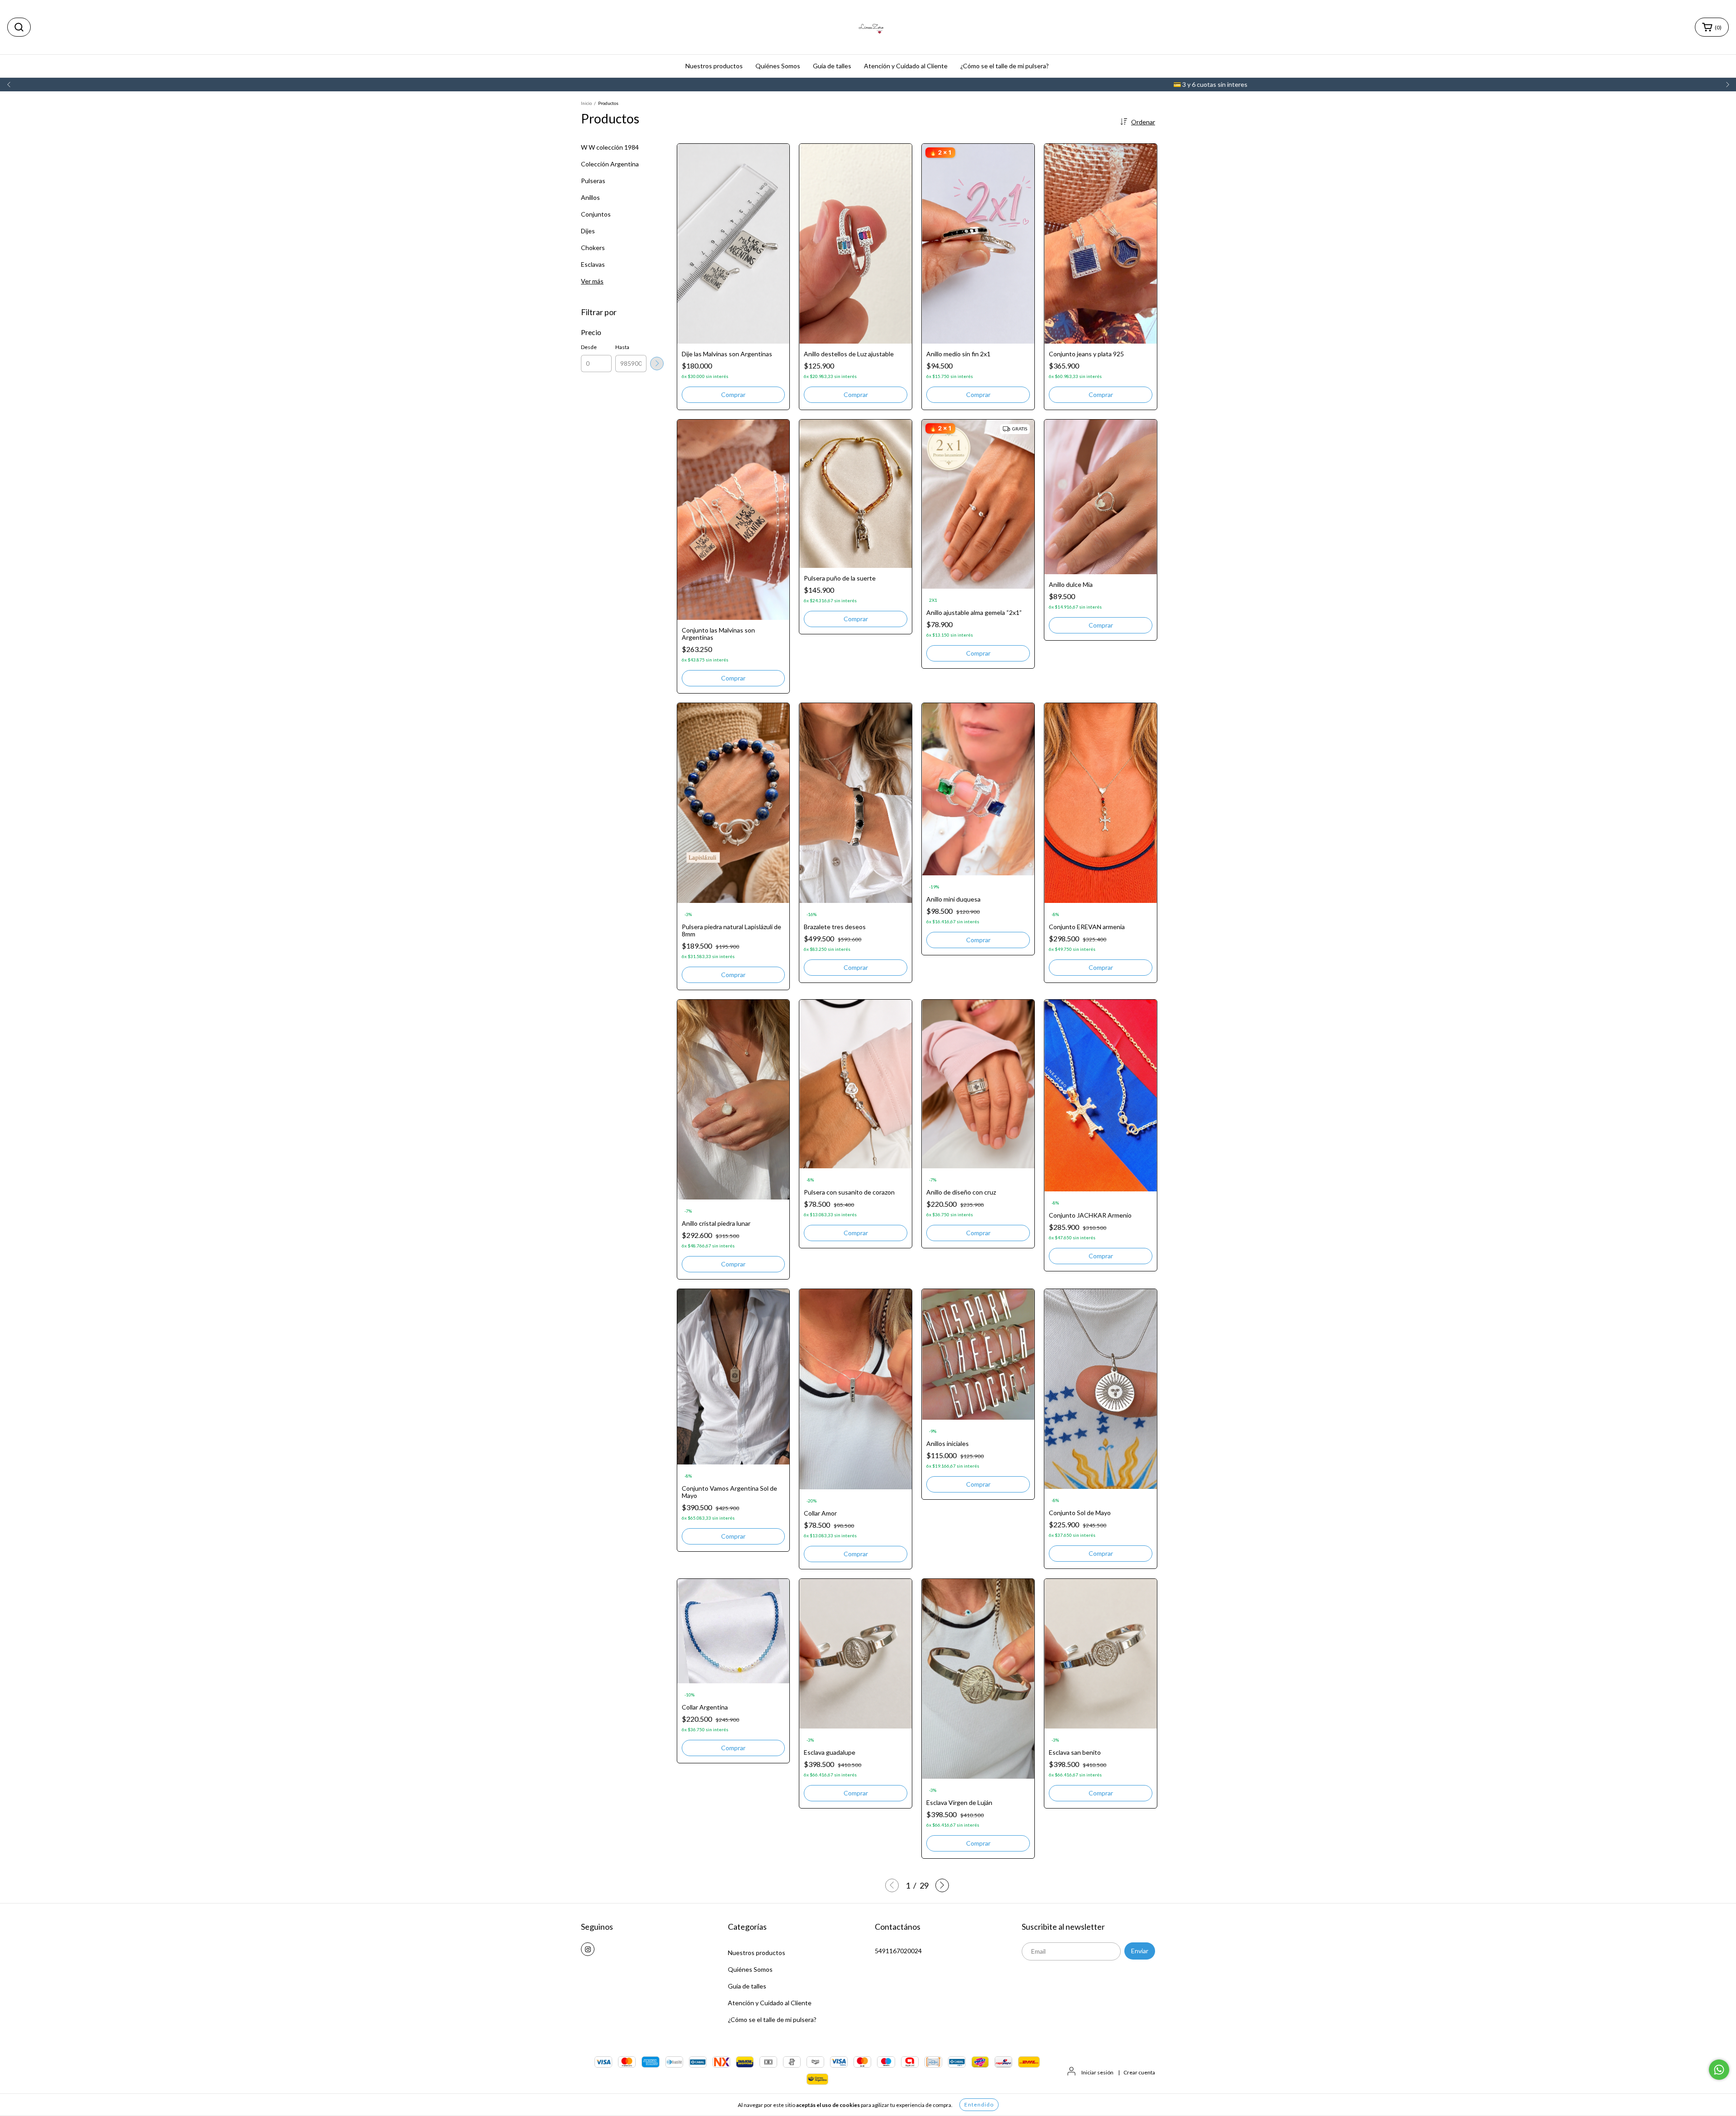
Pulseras (593, 181)
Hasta (622, 347)
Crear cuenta (1139, 2072)
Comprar (733, 394)
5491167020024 (898, 1951)
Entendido (979, 2104)
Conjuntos (596, 214)
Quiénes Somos (778, 66)
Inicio (586, 103)
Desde (589, 347)
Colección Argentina (610, 164)
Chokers (593, 248)
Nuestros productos (714, 66)
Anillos (590, 197)
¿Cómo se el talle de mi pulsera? (1005, 66)
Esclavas (593, 264)
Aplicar (657, 364)
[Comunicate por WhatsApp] (1719, 2070)
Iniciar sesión (1097, 2072)
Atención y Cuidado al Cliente (906, 66)
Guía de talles (832, 66)
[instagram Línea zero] (588, 1949)
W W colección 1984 (610, 147)
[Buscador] (19, 27)
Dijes (588, 231)
